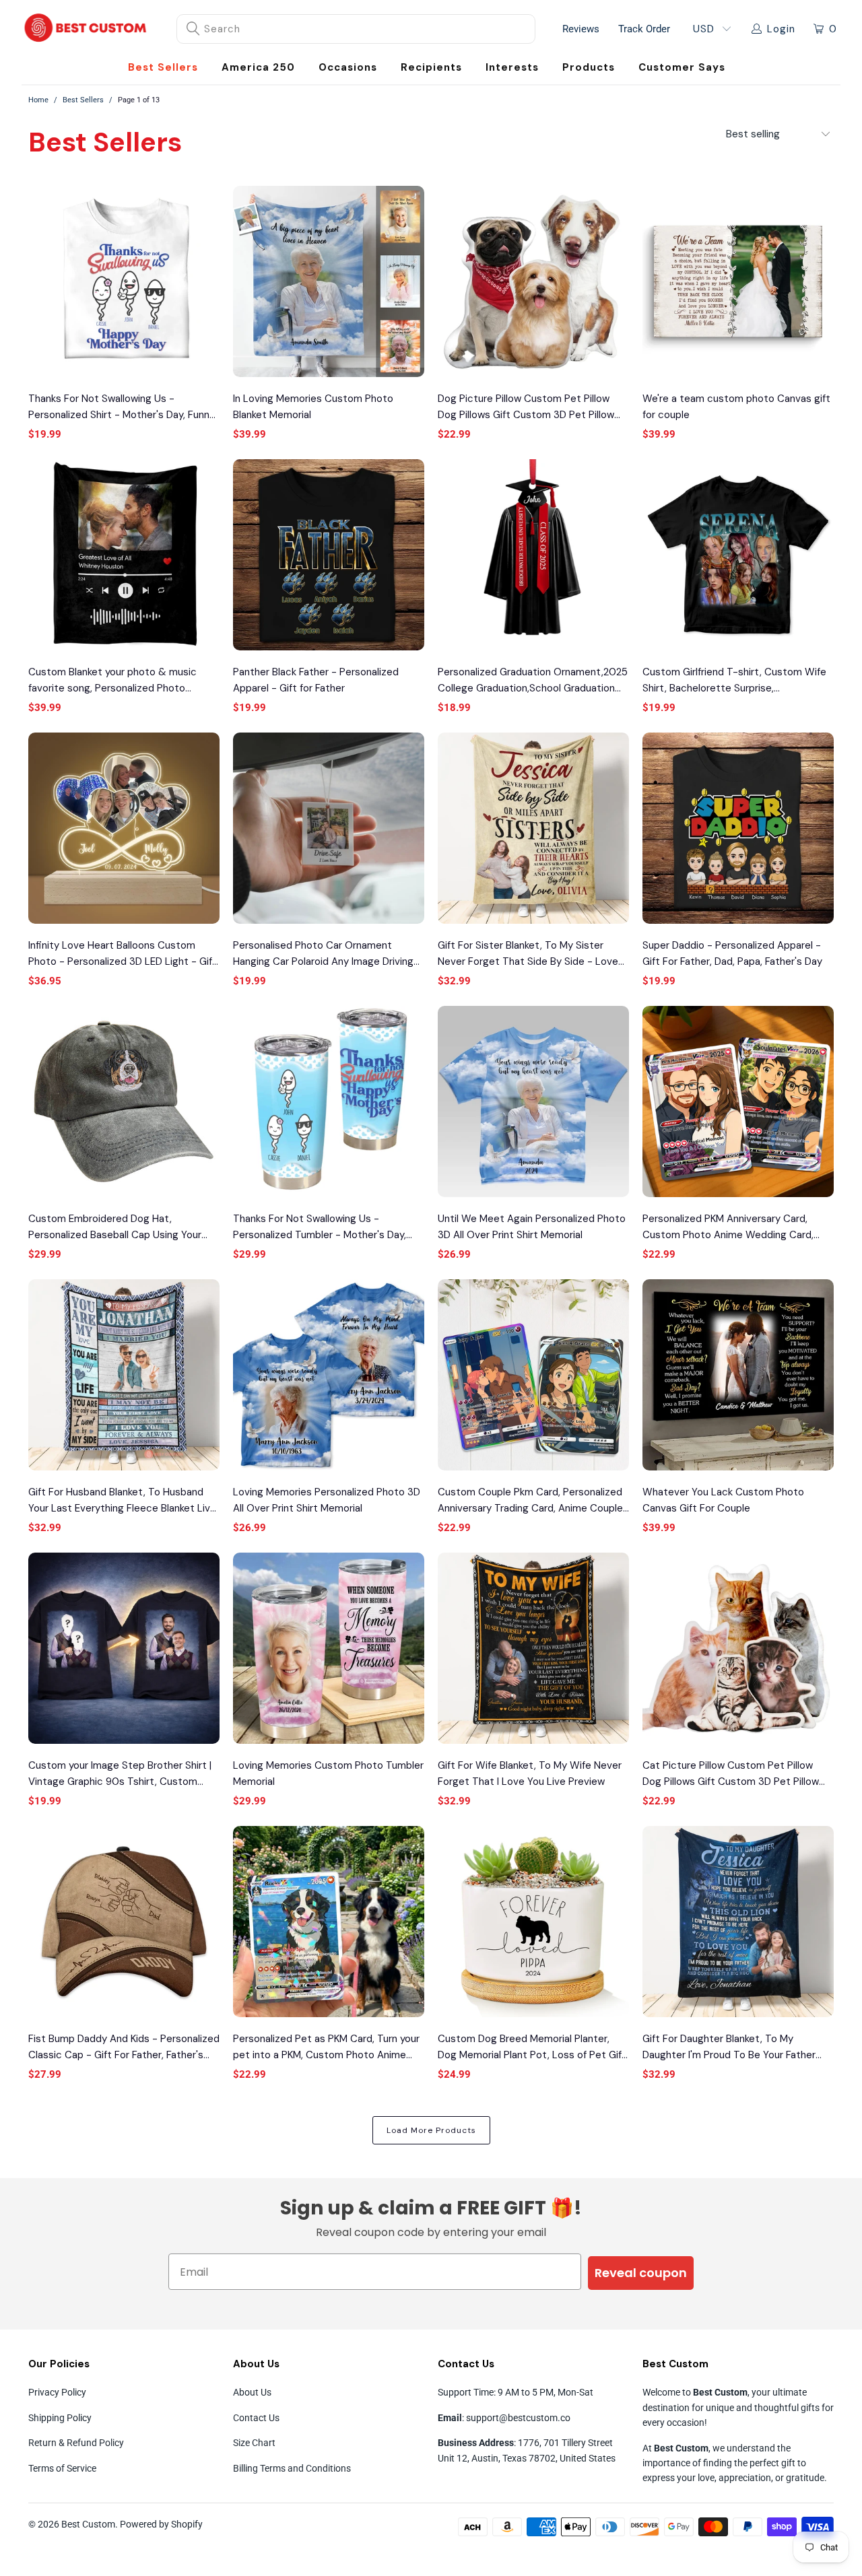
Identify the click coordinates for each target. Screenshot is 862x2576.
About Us (252, 2392)
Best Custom (88, 2524)
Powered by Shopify (161, 2524)
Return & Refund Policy (76, 2443)
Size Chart (254, 2443)
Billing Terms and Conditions (292, 2468)
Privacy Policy (57, 2392)
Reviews (581, 29)
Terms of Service (62, 2468)
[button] (348, 68)
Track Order (644, 29)
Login (781, 29)
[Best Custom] (86, 29)
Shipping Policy (60, 2418)
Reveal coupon (641, 2273)
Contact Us (256, 2418)
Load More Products (431, 2130)
